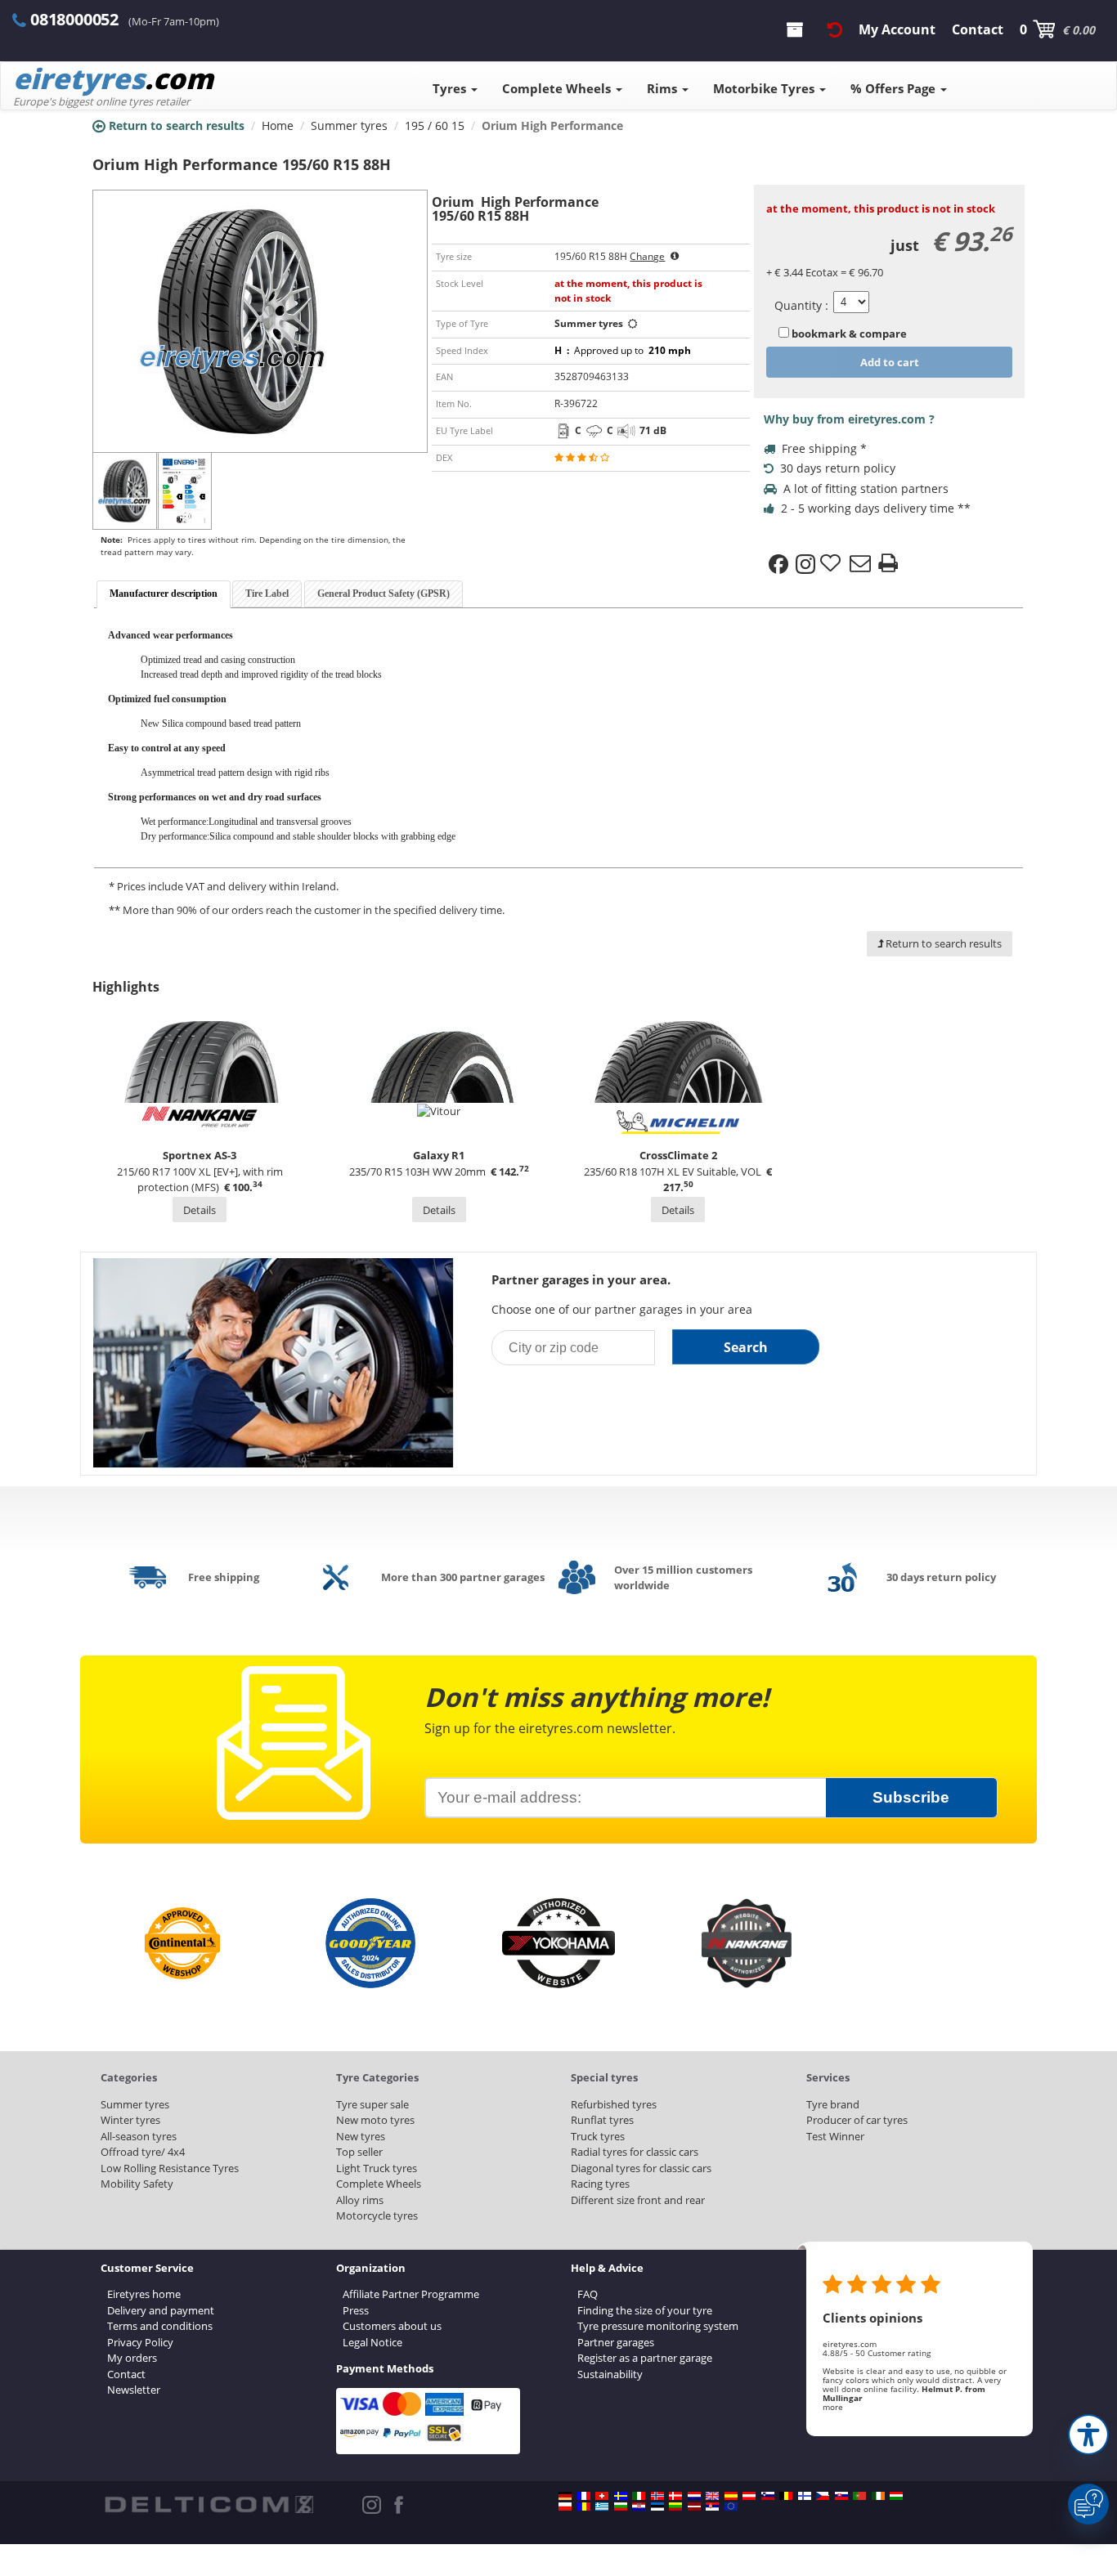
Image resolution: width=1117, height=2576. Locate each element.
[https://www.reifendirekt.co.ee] (657, 2507)
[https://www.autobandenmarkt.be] (786, 2496)
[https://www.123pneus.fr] (584, 2496)
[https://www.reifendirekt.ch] (602, 2496)
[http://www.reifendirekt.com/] (731, 2507)
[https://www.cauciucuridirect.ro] (584, 2507)
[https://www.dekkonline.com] (657, 2496)
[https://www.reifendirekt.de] (565, 2496)
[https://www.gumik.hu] (896, 2496)
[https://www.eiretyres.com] (878, 2496)
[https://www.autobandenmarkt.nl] (694, 2496)
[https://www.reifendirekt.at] (749, 2496)
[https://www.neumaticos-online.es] (731, 2496)
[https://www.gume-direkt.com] (768, 2496)
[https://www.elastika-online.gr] (602, 2507)
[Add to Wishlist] (832, 564)
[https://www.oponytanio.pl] (565, 2507)
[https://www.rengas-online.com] (805, 2496)
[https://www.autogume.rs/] (712, 2507)
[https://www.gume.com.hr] (639, 2507)
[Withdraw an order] (835, 29)
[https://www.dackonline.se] (621, 2496)
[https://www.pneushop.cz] (823, 2496)
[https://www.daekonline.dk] (675, 2496)
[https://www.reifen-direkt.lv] (694, 2507)
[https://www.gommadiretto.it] (639, 2496)
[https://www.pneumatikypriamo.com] (841, 2496)
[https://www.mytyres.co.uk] (712, 2496)
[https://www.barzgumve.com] (621, 2507)
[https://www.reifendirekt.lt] (675, 2507)
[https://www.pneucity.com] (859, 2496)
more (833, 2407)
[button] (1088, 2435)
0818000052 (74, 19)
